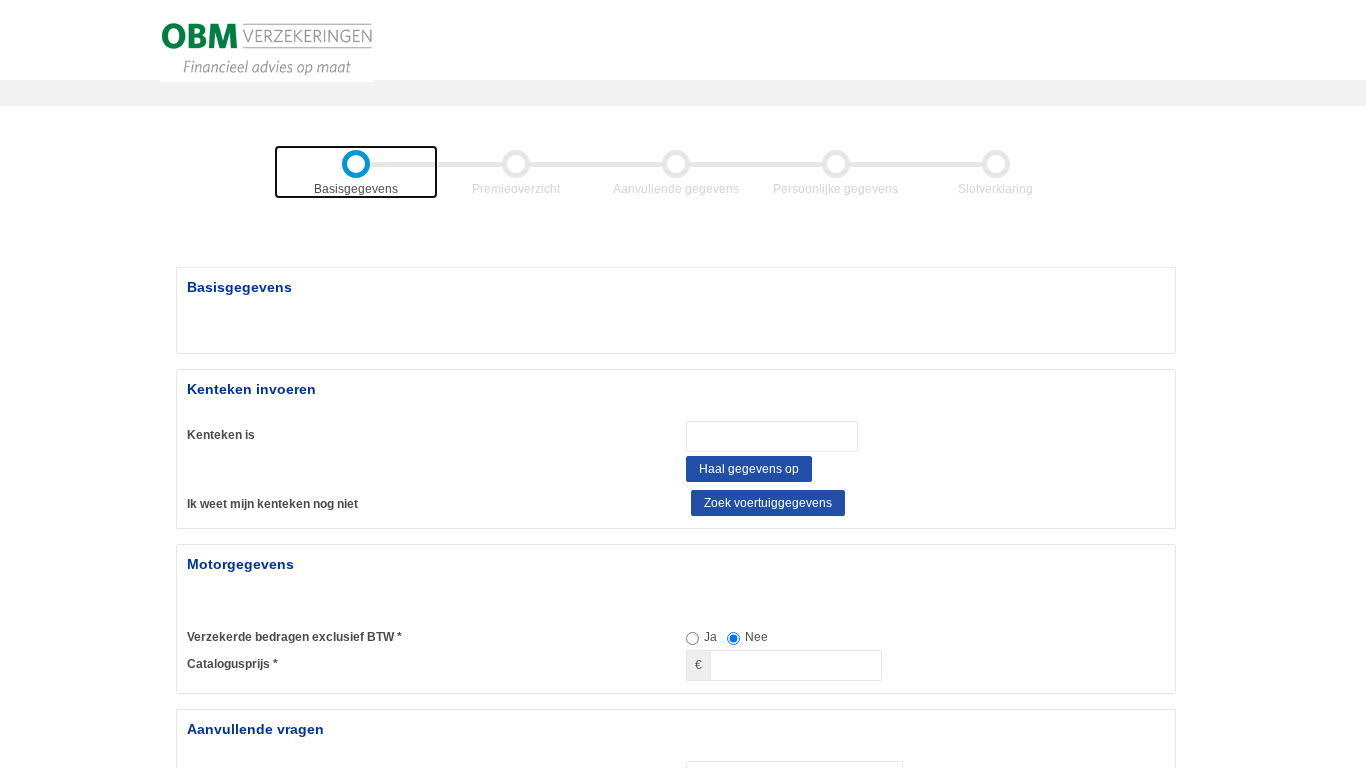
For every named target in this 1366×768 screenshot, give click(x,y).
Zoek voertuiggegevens (768, 503)
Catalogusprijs (228, 664)
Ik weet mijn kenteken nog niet (272, 504)
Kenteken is (221, 435)
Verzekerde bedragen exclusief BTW (290, 637)
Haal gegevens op (749, 469)
